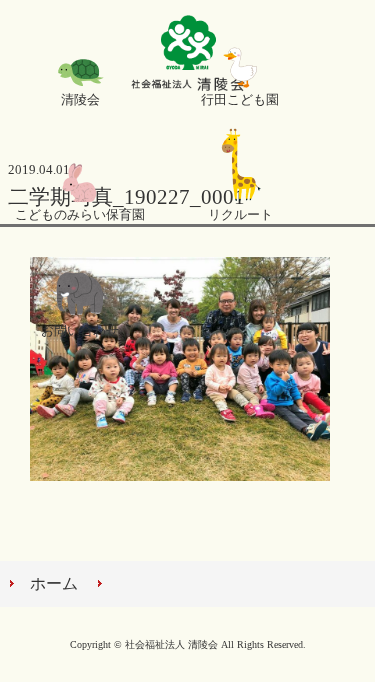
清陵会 (80, 100)
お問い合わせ (80, 331)
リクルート (240, 215)
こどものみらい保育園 (80, 215)
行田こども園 (240, 100)
